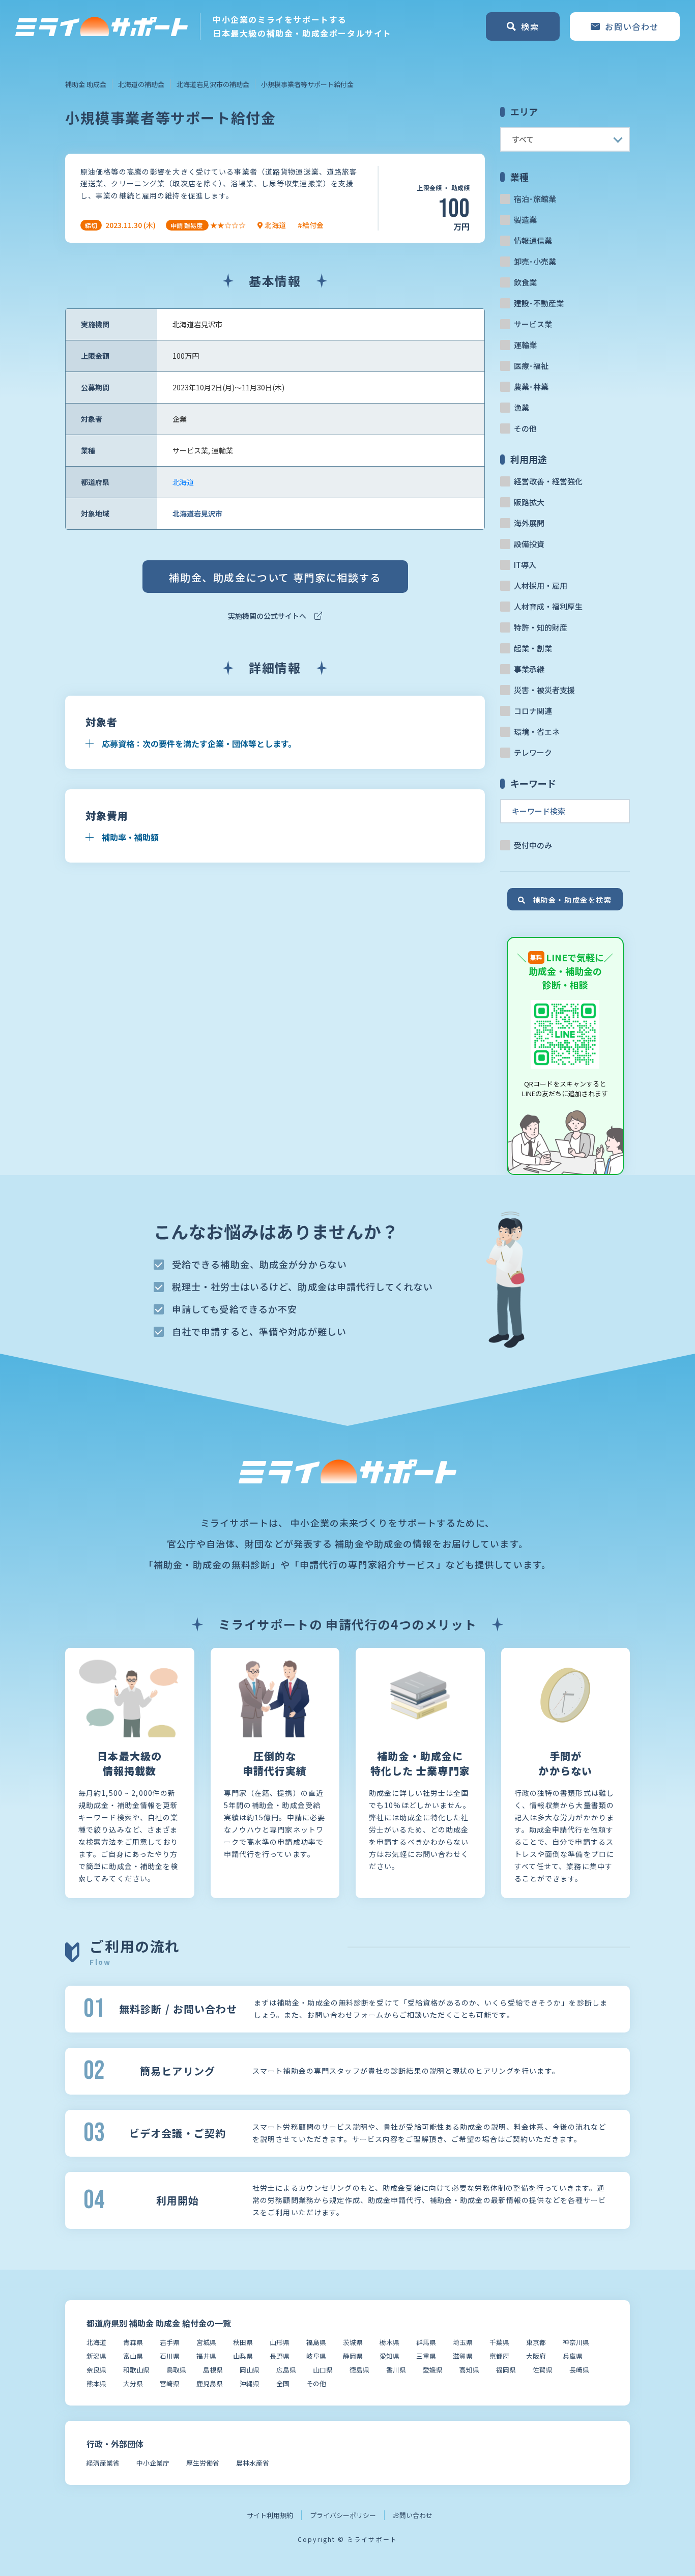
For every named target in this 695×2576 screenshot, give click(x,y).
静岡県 (353, 2356)
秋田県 (243, 2342)
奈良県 (96, 2370)
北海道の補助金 (141, 84)
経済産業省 (103, 2463)
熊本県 (96, 2383)
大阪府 (536, 2356)
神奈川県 (576, 2342)
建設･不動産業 (539, 303)
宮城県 (206, 2342)
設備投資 (529, 544)
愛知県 (389, 2356)
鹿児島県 (210, 2383)
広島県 (286, 2370)
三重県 (426, 2356)
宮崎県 (170, 2383)
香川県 (396, 2370)
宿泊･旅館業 (535, 199)
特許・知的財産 (541, 627)
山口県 (323, 2370)
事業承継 (529, 669)
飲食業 (525, 282)
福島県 (316, 2342)
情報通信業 (533, 240)
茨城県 (353, 2342)
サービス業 (533, 324)
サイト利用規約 (270, 2515)
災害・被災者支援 (544, 690)
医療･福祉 (531, 366)
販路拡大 (529, 502)
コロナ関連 (533, 711)
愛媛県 (433, 2370)
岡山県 (250, 2370)
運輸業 (525, 345)
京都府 (499, 2356)
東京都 (536, 2342)
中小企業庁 (153, 2463)
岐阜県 (316, 2356)
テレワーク (533, 752)
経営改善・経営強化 (548, 481)
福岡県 (506, 2370)
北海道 (183, 482)
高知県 (469, 2370)
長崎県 (579, 2370)
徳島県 (359, 2370)
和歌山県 (136, 2370)
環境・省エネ (537, 732)
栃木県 (389, 2342)
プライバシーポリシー (343, 2515)
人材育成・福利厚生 (548, 606)
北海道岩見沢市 (197, 513)
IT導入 (525, 565)
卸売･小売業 (535, 261)
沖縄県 (250, 2383)
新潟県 (96, 2356)
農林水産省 (253, 2463)
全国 (283, 2383)
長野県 (280, 2356)
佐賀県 (543, 2370)
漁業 (522, 407)
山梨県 (243, 2356)
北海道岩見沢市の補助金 (213, 84)
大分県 (133, 2383)
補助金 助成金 (86, 84)
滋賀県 (463, 2356)
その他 (525, 428)
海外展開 (529, 523)
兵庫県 (573, 2356)
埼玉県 (463, 2342)
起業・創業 (533, 648)
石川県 (170, 2356)
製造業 (525, 220)
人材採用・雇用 (541, 585)
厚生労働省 (203, 2463)
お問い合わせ (413, 2515)
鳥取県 (176, 2370)
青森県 (133, 2342)
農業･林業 (531, 387)
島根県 (213, 2370)
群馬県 (426, 2342)
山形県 (280, 2342)
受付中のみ (533, 845)
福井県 (206, 2356)
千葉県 (499, 2342)
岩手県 (170, 2342)
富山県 (133, 2356)
